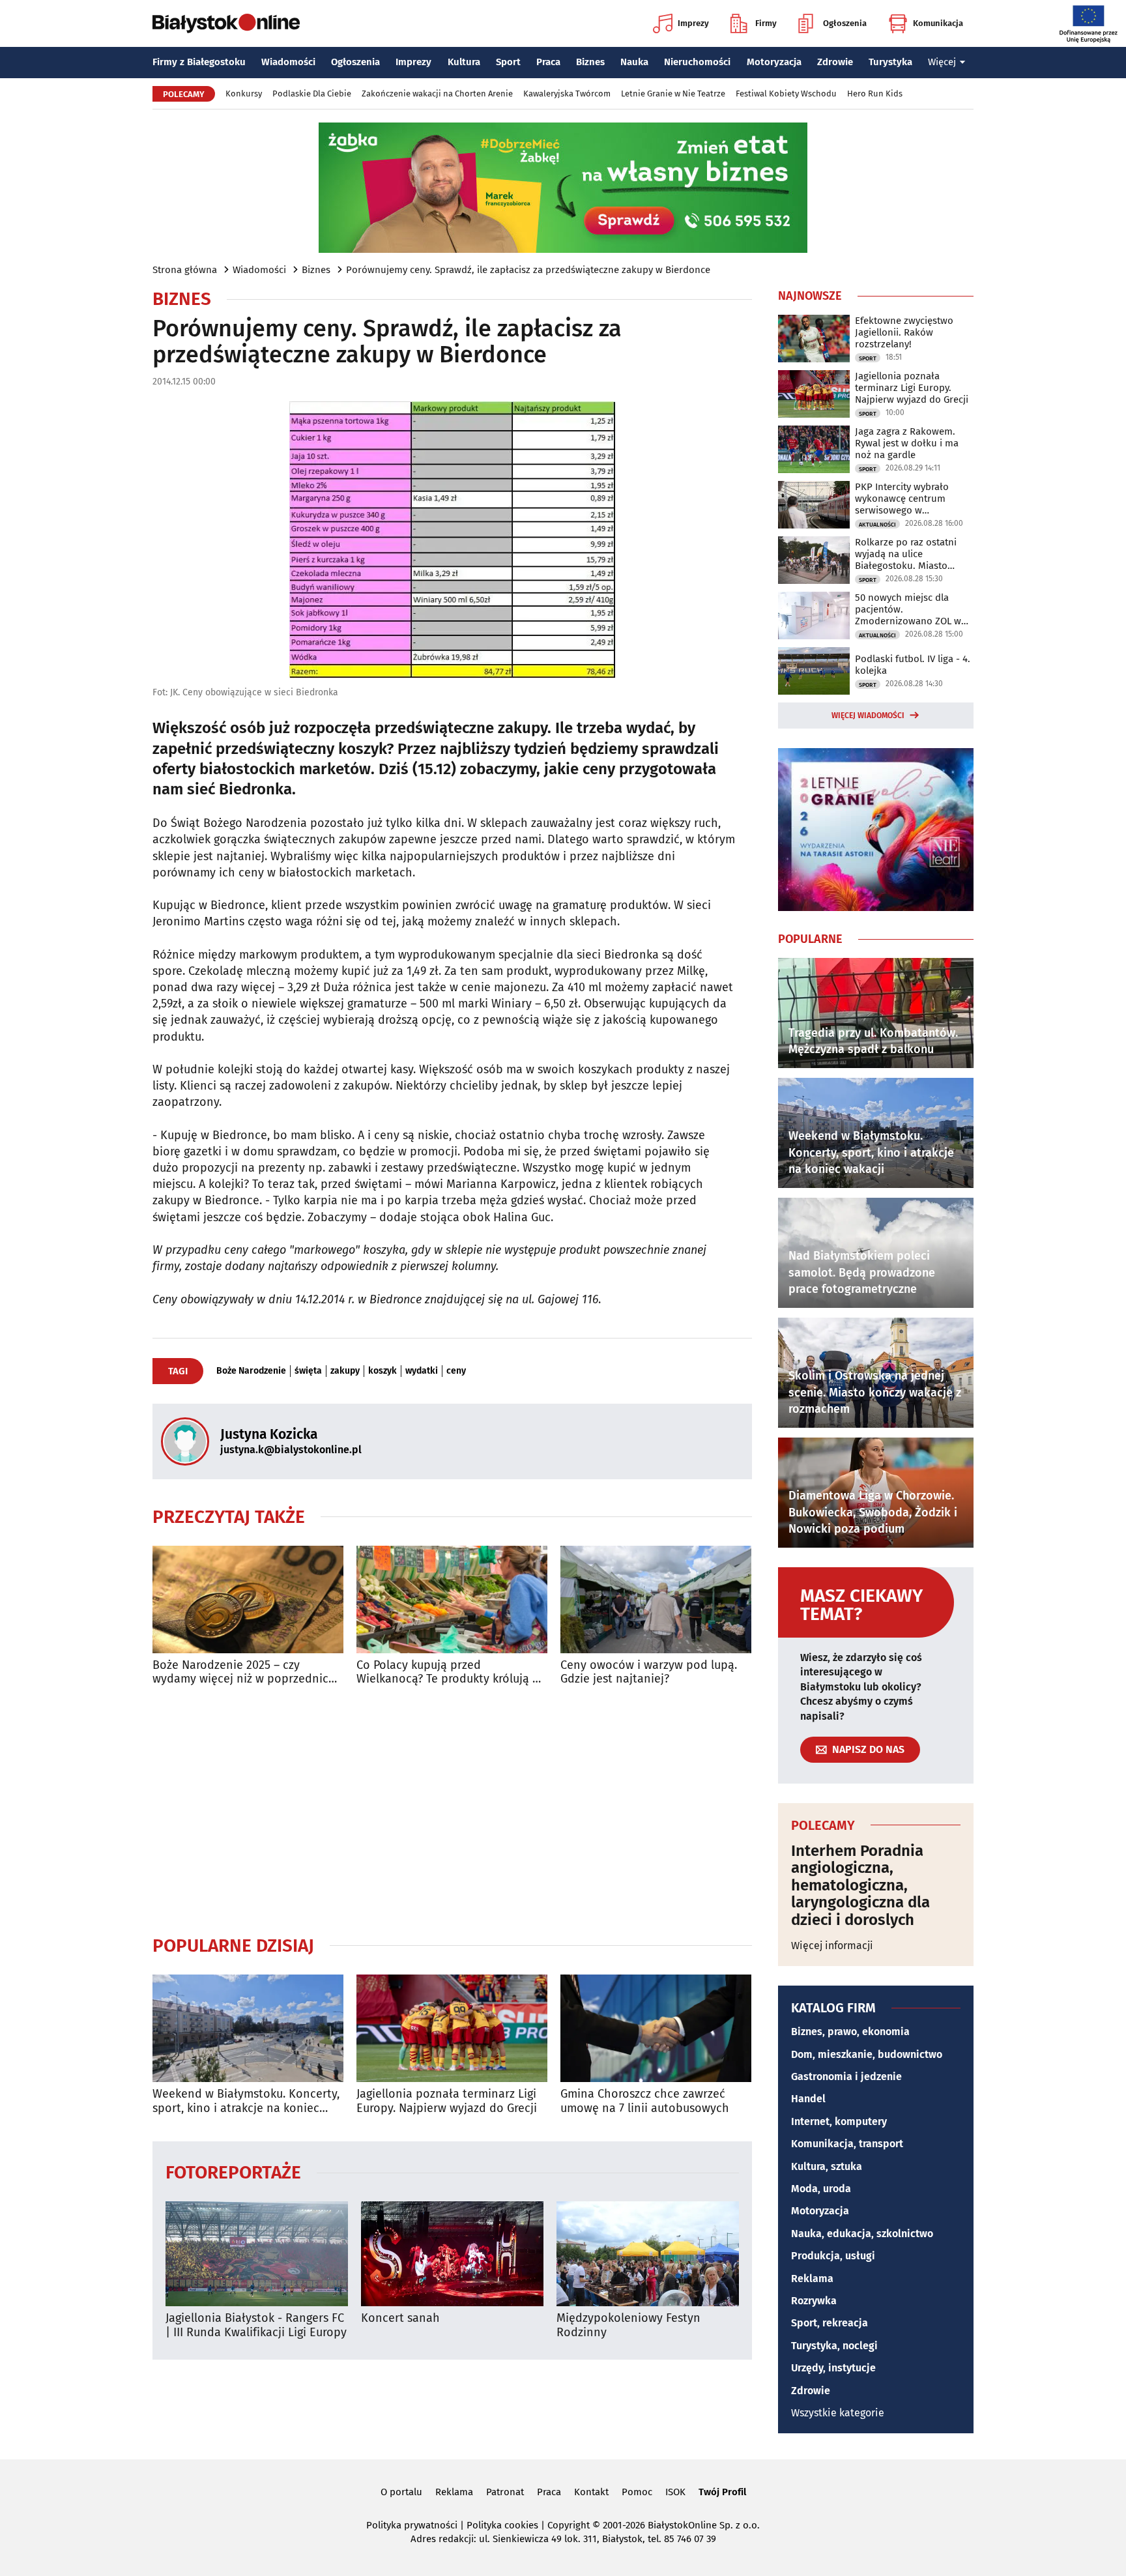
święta (308, 1371)
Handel (808, 2099)
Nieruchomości (697, 62)
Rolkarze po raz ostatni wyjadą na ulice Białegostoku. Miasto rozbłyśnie (906, 554)
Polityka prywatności (412, 2525)
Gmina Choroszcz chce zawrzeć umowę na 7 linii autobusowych (645, 2101)
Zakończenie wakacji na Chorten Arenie (437, 94)
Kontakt (591, 2492)
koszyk (383, 1371)
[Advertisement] (452, 1810)
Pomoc (637, 2492)
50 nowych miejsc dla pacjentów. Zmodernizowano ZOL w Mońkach (908, 609)
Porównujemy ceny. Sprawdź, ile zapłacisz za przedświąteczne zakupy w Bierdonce (528, 270)
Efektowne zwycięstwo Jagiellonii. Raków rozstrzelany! (904, 332)
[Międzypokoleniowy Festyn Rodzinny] (648, 2254)
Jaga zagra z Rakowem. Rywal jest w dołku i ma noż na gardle (907, 443)
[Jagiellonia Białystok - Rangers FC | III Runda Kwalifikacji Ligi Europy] (257, 2254)
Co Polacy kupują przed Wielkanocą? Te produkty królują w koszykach (449, 1672)
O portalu (401, 2492)
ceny (456, 1371)
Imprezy (693, 23)
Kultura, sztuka (827, 2166)
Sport (508, 62)
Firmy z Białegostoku (199, 62)
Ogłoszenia (845, 23)
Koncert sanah (400, 2318)
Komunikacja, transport (847, 2144)
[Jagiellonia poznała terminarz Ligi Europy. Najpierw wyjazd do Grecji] (452, 2028)
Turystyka (890, 62)
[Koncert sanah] (452, 2254)
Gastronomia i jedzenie (846, 2077)
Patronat (505, 2492)
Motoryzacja (774, 62)
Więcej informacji (832, 1946)
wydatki (422, 1371)
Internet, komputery (839, 2121)
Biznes (590, 62)
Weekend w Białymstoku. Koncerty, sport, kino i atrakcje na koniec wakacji (246, 2101)
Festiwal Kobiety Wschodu (786, 94)
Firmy (766, 23)
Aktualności (877, 525)
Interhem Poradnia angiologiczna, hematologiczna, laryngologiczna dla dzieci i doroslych (860, 1885)
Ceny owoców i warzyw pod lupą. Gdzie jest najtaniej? (649, 1672)
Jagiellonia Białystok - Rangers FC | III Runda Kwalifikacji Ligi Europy (256, 2325)
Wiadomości (288, 62)
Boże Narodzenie (251, 1371)
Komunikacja (938, 23)
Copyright (569, 2525)
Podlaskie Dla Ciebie (312, 94)
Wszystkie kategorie (838, 2413)
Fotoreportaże (233, 2172)
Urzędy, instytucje (833, 2368)
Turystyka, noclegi (834, 2346)
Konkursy (244, 94)
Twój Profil (722, 2492)
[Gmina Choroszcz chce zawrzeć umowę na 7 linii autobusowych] (656, 2028)
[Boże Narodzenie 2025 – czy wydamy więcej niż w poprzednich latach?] (248, 1599)
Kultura (464, 62)
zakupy (345, 1371)
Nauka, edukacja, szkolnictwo (862, 2234)
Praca (548, 62)
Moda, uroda (821, 2189)
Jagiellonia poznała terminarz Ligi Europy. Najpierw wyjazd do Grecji (447, 2101)
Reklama (812, 2279)
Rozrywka (814, 2301)
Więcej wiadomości (868, 716)
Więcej (942, 62)
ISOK (675, 2492)
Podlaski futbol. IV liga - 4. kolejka (913, 665)
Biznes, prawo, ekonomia (850, 2032)
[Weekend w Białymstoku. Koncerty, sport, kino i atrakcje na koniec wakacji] (248, 2028)
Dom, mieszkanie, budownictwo (867, 2054)
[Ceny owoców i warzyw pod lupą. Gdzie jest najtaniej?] (656, 1599)
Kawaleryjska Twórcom (567, 94)
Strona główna (185, 270)
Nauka (634, 62)
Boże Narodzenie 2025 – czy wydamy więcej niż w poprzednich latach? (244, 1672)
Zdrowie (835, 62)
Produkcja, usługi (833, 2256)
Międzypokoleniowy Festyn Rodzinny (628, 2325)
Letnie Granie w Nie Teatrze (673, 94)
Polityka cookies (502, 2525)
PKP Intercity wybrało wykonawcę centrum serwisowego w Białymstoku (902, 499)
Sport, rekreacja (830, 2323)
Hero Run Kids (875, 94)
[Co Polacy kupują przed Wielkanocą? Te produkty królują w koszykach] (452, 1599)
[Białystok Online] (226, 23)
